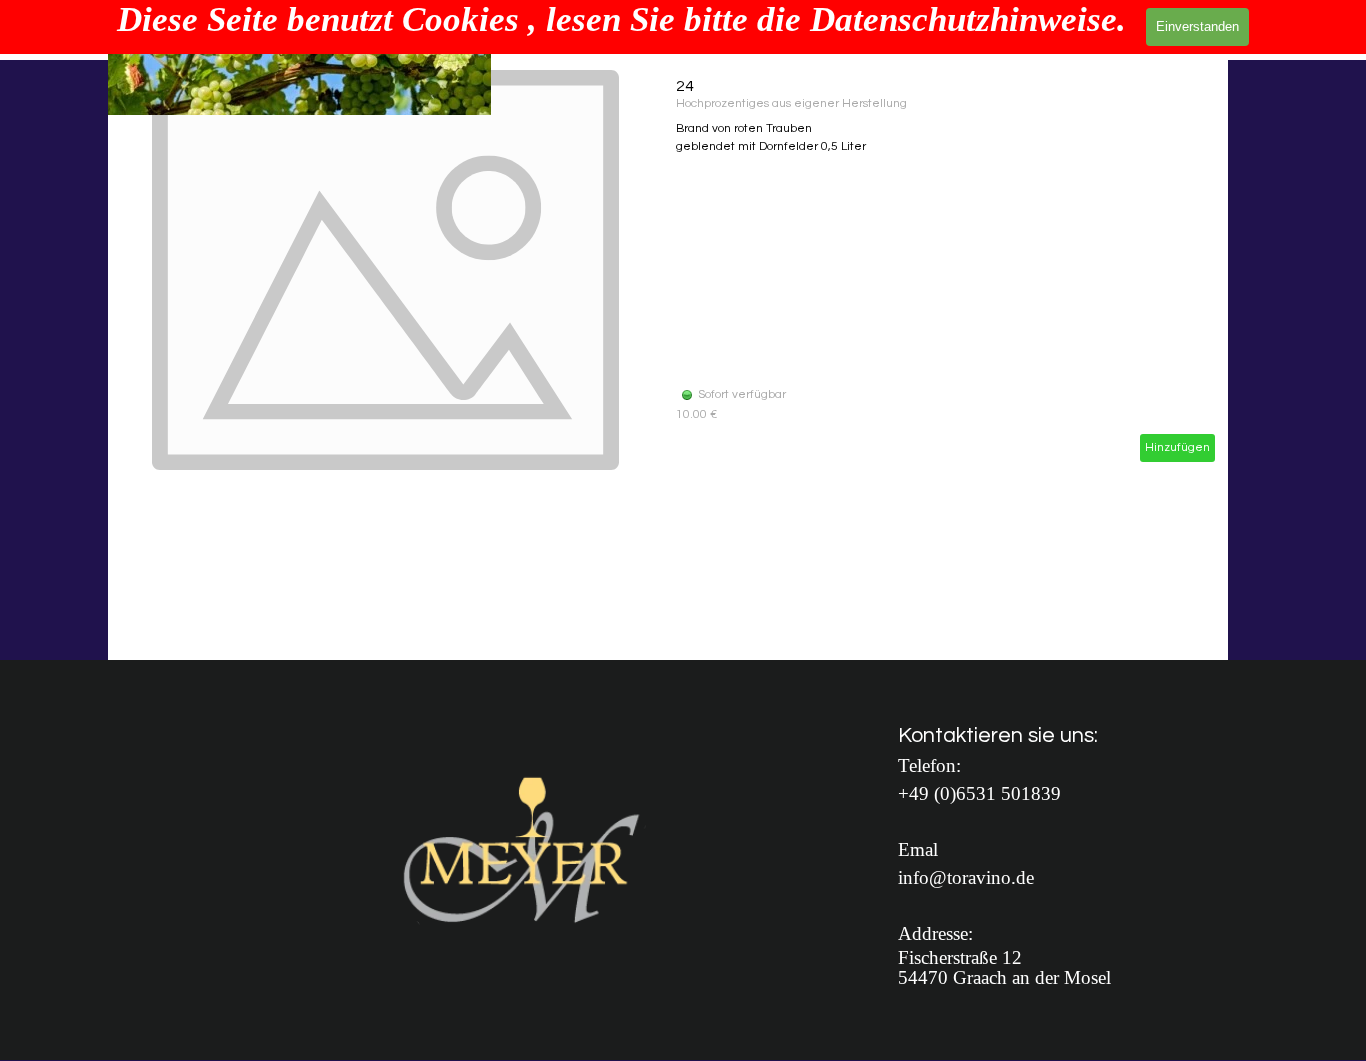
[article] (668, 270)
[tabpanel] (1023, 853)
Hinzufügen (1177, 447)
